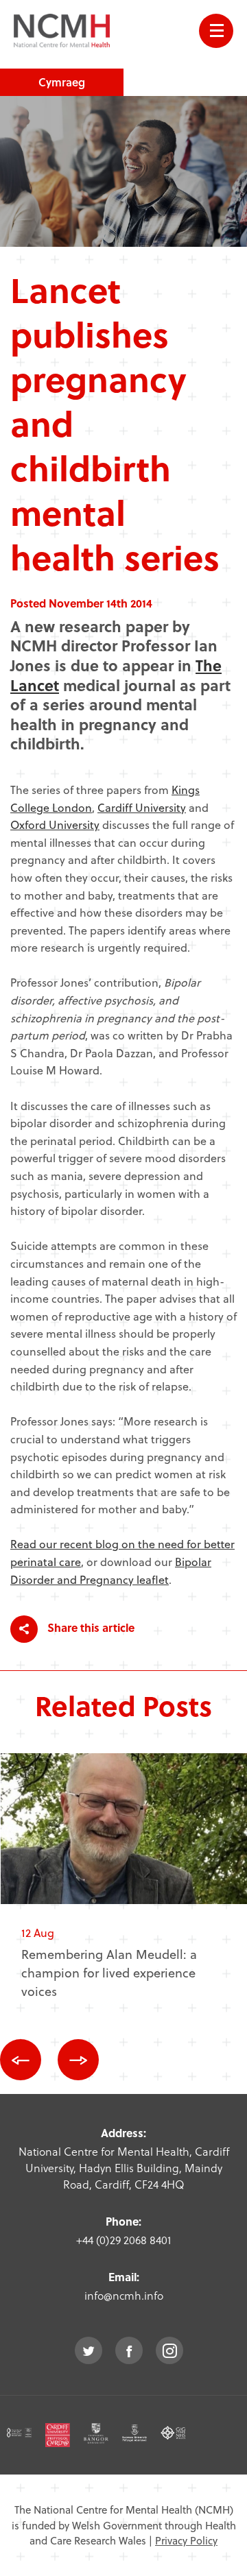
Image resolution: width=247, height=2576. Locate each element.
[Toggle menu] (216, 31)
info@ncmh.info (124, 2295)
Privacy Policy (186, 2540)
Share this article (90, 1627)
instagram (169, 2350)
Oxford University (55, 824)
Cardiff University (142, 807)
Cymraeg (62, 82)
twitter (89, 2350)
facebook (129, 2350)
